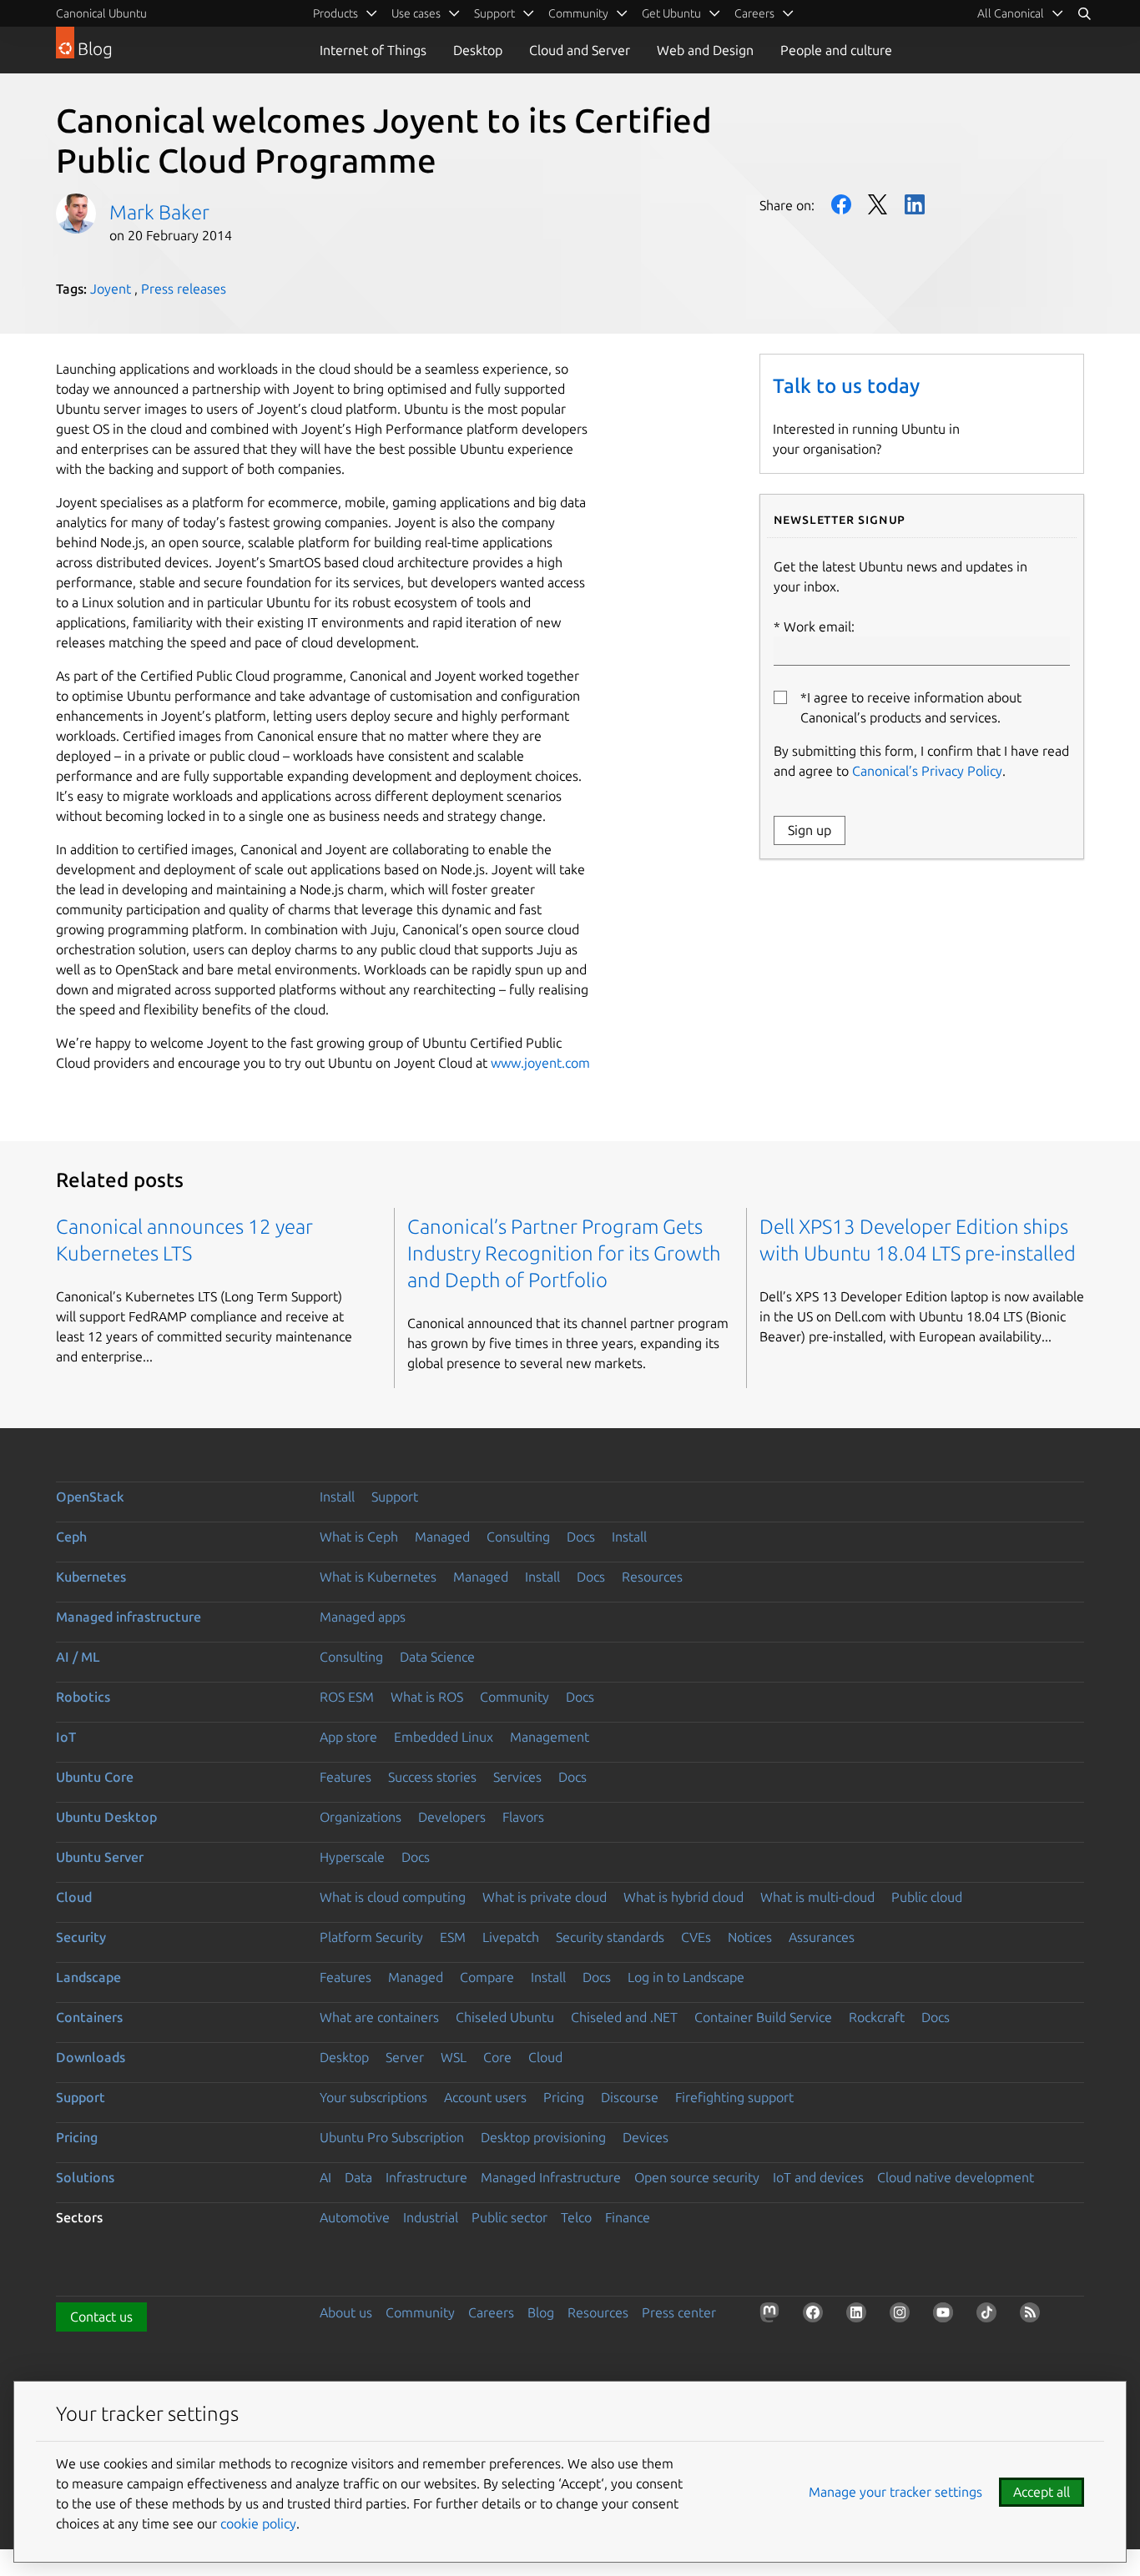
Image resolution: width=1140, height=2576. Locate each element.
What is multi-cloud (817, 1897)
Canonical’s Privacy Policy (927, 771)
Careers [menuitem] (754, 13)
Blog (541, 2312)
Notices (750, 1937)
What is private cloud (545, 1897)
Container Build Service (763, 2017)
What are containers (379, 2017)
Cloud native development (956, 2177)
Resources (652, 1577)
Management (550, 1737)
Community (515, 1697)
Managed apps (363, 1617)
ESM (453, 1937)
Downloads (91, 2057)
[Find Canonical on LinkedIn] (860, 2316)
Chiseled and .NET (624, 2017)
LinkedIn (915, 204)
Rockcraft (877, 2017)
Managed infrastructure (129, 1617)
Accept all (1042, 2492)
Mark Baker (159, 212)
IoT (66, 1737)
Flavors (523, 1817)
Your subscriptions (373, 2097)
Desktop (478, 50)
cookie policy (258, 2523)
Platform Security (371, 1937)
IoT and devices (818, 2177)
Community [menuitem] (578, 13)
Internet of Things (373, 50)
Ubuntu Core (95, 1777)
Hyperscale (352, 1857)
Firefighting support (734, 2097)
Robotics (83, 1697)
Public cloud (927, 1897)
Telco (576, 2217)
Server (405, 2057)
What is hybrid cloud (683, 1897)
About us (346, 2312)
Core (497, 2057)
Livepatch (511, 1937)
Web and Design (705, 50)
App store (348, 1737)
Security (81, 1937)
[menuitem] (1021, 13)
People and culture (836, 50)
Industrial (431, 2217)
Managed (442, 1537)
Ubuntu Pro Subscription (392, 2137)
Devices (646, 2137)
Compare (487, 1977)
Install (337, 1497)
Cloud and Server (580, 50)
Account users (485, 2097)
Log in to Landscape (686, 1977)
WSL (454, 2057)
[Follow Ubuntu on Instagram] (903, 2316)
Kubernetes (91, 1577)
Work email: (819, 626)
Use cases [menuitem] (416, 13)
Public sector (509, 2217)
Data (358, 2177)
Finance (628, 2217)
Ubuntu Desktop (106, 1817)
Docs (581, 1537)
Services (517, 1777)
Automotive (355, 2217)
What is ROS (427, 1697)
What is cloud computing (393, 1897)
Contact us (101, 2317)
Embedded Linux (444, 1737)
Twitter (878, 204)
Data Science (437, 1657)
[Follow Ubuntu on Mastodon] (773, 2316)
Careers (491, 2312)
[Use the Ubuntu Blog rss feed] (1033, 2316)
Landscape (88, 1977)
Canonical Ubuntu (101, 13)
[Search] (1084, 13)
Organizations (361, 1817)
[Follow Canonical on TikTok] (990, 2316)
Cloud (74, 1897)
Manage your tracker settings (895, 2492)
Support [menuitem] (494, 13)
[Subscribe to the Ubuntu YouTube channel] (946, 2316)
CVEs (696, 1937)
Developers (452, 1817)
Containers (89, 2017)
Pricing (564, 2097)
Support (395, 1497)
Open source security (697, 2177)
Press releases (184, 289)
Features (346, 1777)
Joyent (111, 289)
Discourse (630, 2097)
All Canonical (1011, 13)
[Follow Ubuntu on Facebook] (816, 2316)
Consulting (518, 1537)
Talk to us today (846, 386)
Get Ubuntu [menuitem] (671, 13)
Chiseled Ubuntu (505, 2017)
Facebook (841, 204)
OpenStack (90, 1497)
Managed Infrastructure (551, 2177)
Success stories (432, 1777)
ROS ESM (347, 1697)
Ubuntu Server (100, 1857)
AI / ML (78, 1657)
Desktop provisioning (543, 2137)
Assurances (822, 1937)
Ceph (71, 1537)
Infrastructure (426, 2177)
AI (325, 2177)
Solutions (85, 2177)
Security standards (610, 1937)
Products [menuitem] (335, 13)
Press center (679, 2312)
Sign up (810, 830)
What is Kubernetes (378, 1577)
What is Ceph (359, 1537)
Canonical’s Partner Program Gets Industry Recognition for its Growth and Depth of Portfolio (564, 1253)
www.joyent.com (540, 1063)
